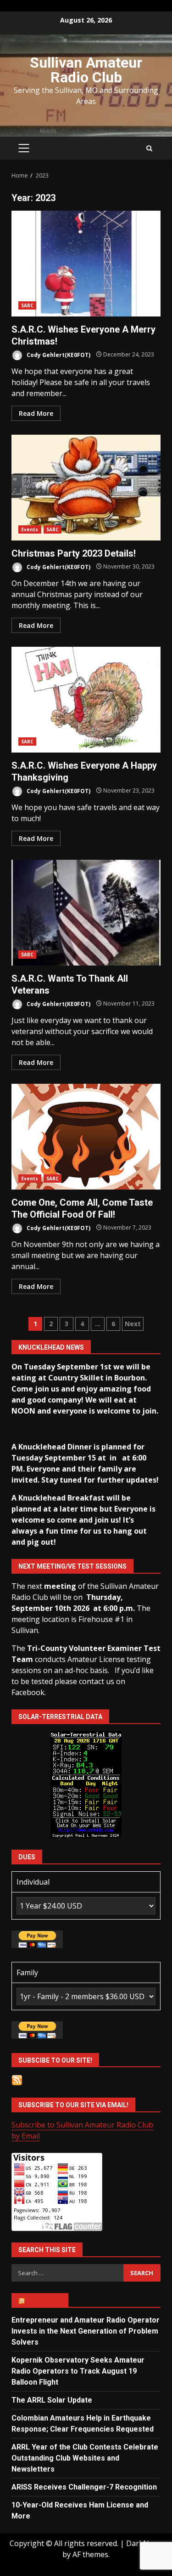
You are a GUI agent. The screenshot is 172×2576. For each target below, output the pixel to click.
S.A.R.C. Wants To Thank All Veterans (86, 913)
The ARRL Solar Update (52, 2400)
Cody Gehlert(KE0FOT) (58, 354)
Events (30, 529)
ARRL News (44, 2300)
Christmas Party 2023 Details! (86, 488)
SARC (27, 305)
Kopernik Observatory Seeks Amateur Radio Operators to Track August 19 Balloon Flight (78, 2371)
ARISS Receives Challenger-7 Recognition (84, 2487)
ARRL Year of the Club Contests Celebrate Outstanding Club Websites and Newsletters (85, 2458)
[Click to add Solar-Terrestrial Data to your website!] (86, 1784)
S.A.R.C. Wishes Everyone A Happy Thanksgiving (86, 700)
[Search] (149, 148)
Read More (36, 413)
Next (133, 1324)
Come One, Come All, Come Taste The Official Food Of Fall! (86, 1137)
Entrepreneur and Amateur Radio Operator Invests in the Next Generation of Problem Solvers (86, 2331)
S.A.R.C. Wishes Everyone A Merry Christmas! (86, 264)
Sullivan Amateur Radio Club (86, 70)
